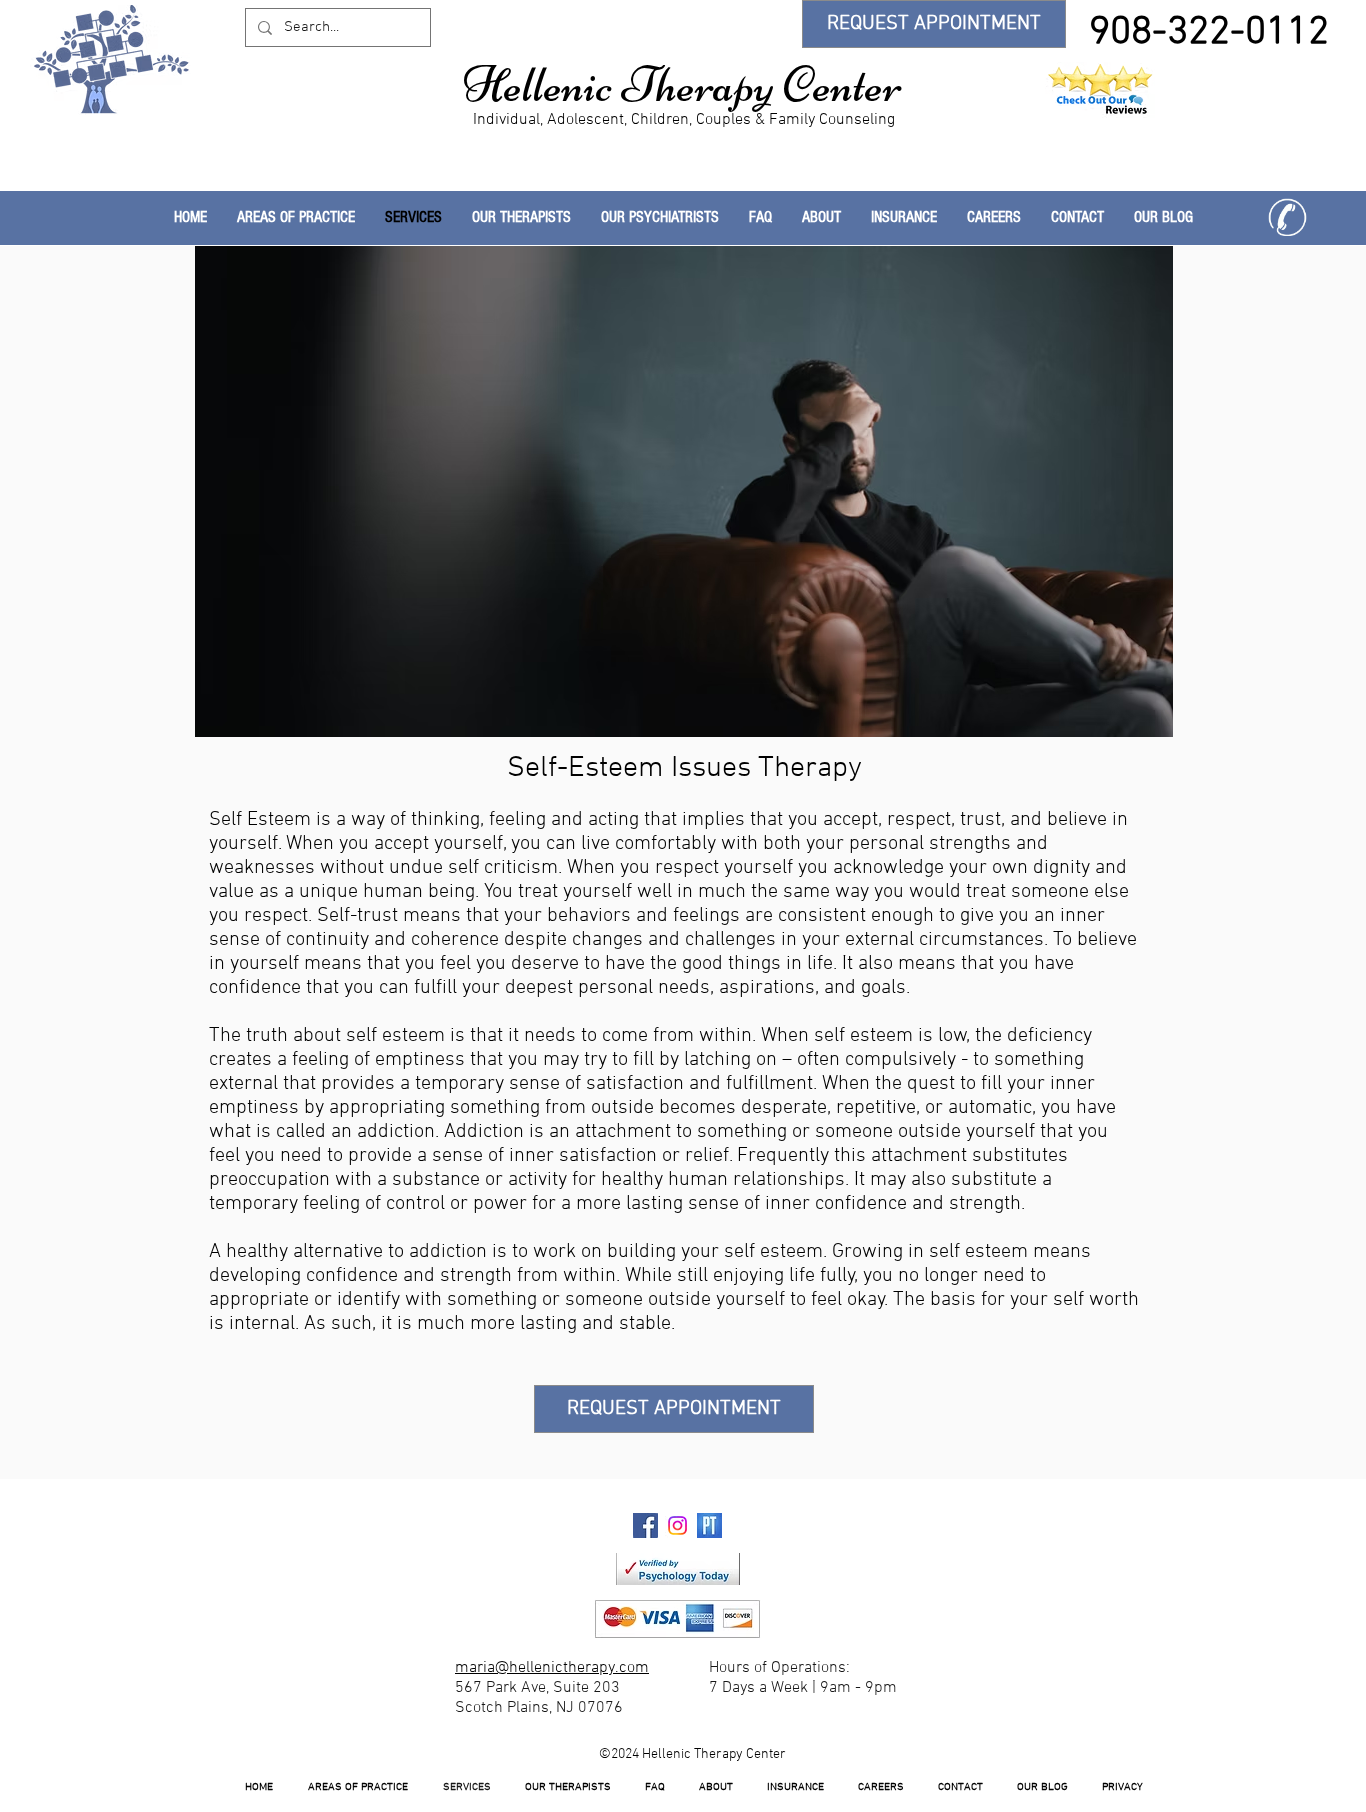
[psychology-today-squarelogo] (709, 1525)
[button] (521, 217)
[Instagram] (677, 1525)
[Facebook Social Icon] (645, 1525)
